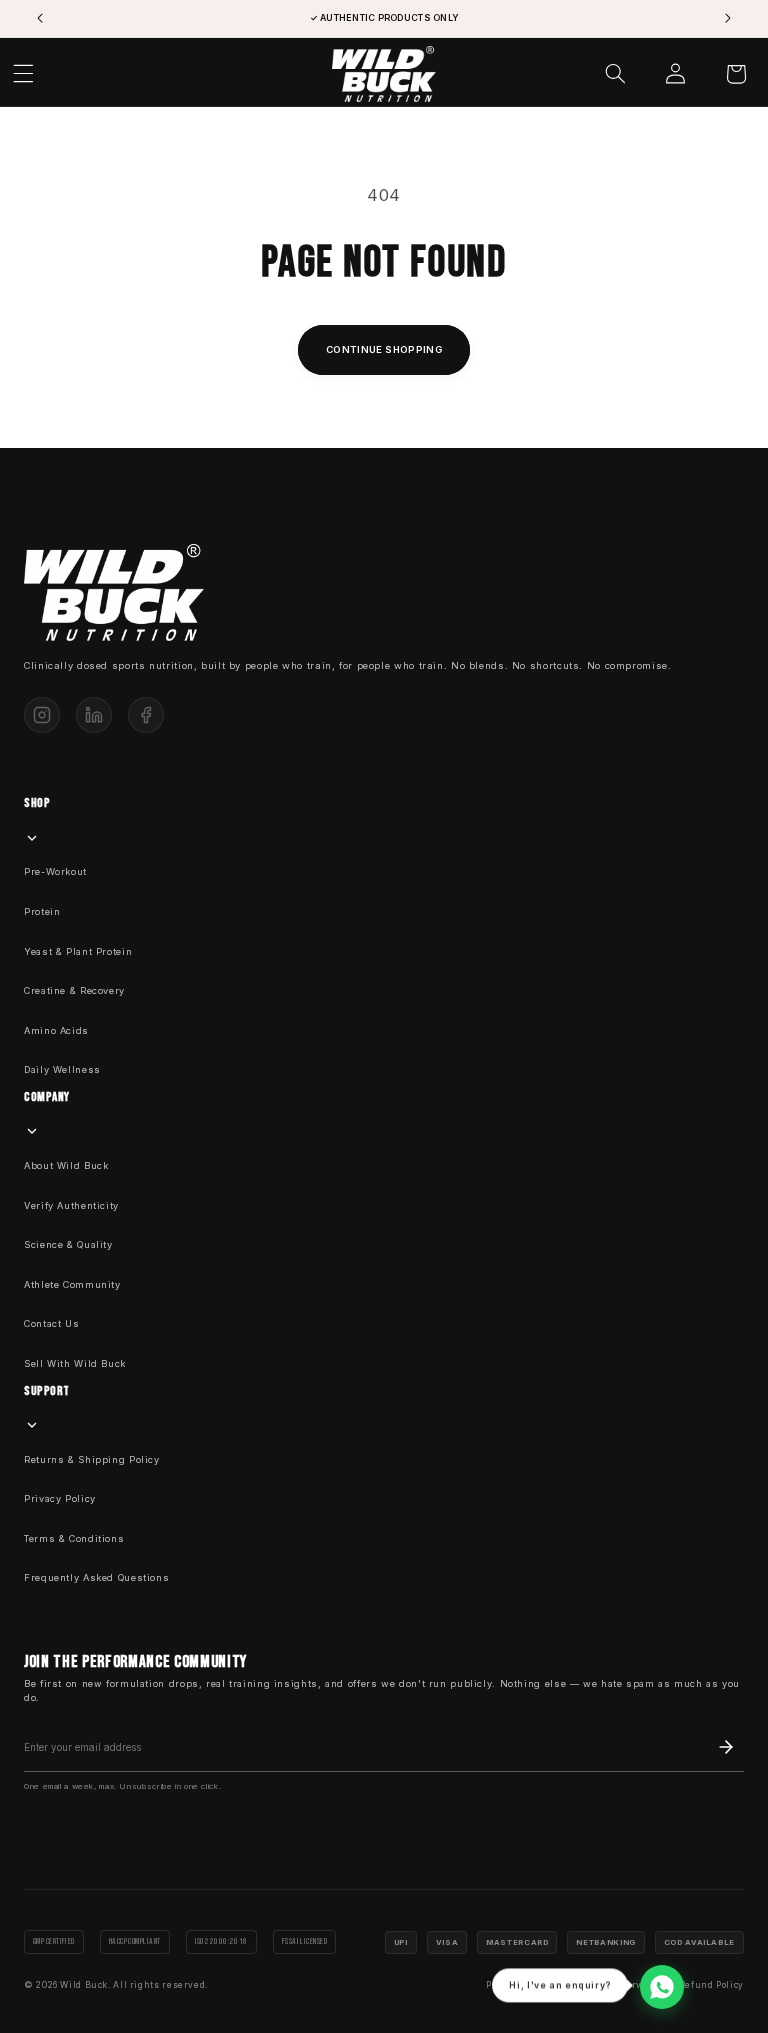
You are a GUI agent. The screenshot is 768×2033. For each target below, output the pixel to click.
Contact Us (51, 1323)
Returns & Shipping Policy (92, 1459)
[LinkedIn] (94, 715)
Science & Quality (68, 1244)
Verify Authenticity (71, 1205)
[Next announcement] (728, 19)
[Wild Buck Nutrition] (114, 592)
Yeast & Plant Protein (78, 951)
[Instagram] (42, 715)
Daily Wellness (62, 1069)
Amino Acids (56, 1030)
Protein (42, 911)
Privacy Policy (60, 1498)
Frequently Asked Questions (96, 1577)
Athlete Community (72, 1284)
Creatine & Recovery (74, 990)
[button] (616, 74)
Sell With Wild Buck (75, 1363)
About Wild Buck (66, 1165)
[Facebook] (146, 715)
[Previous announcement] (40, 19)
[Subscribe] (726, 1747)
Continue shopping (384, 349)
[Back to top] (721, 1986)
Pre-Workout (55, 871)
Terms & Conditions (74, 1538)
